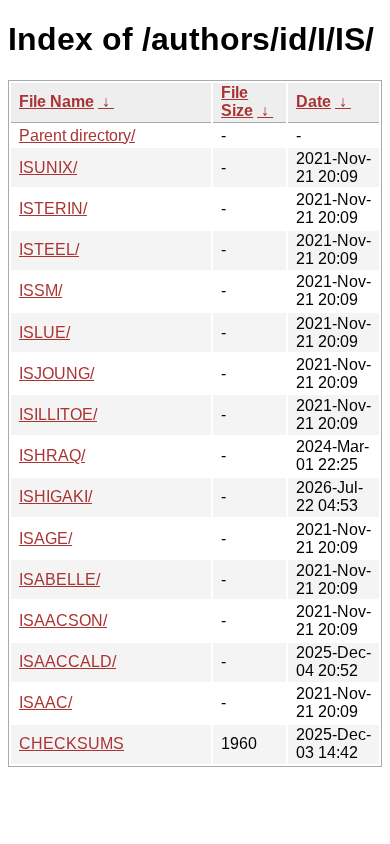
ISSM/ (40, 290)
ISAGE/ (45, 538)
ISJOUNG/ (56, 373)
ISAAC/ (45, 702)
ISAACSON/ (63, 620)
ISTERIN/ (53, 208)
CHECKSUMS (71, 743)
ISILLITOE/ (58, 414)
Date (313, 101)
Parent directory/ (77, 135)
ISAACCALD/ (67, 661)
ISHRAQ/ (52, 455)
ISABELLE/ (59, 579)
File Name (56, 101)
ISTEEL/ (49, 249)
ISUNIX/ (48, 167)
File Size (237, 101)
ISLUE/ (44, 332)
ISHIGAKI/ (55, 496)
